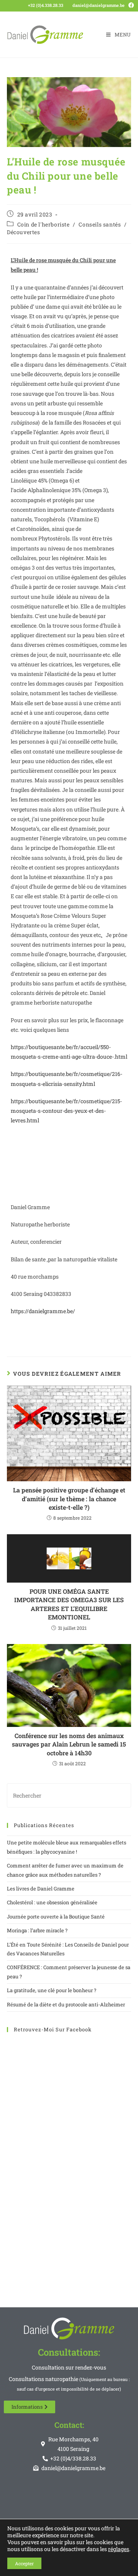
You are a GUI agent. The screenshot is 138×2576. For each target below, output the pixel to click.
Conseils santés (100, 224)
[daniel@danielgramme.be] (69, 5)
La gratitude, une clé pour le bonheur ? (52, 1990)
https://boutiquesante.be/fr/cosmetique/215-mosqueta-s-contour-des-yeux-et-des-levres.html (66, 1111)
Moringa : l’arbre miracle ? (37, 1930)
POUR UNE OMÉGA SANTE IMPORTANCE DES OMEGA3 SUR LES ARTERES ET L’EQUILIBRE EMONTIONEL (69, 1604)
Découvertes (24, 232)
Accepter (24, 2563)
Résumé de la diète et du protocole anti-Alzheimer (66, 2004)
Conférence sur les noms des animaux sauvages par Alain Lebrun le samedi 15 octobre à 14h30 (69, 1744)
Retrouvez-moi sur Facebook (53, 2029)
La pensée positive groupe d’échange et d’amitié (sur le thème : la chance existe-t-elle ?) (69, 1499)
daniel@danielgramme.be (99, 5)
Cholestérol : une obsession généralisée (52, 1902)
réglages (119, 2549)
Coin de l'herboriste (44, 224)
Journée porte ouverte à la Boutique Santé (56, 1917)
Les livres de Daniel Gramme (41, 1889)
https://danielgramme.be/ (43, 1311)
